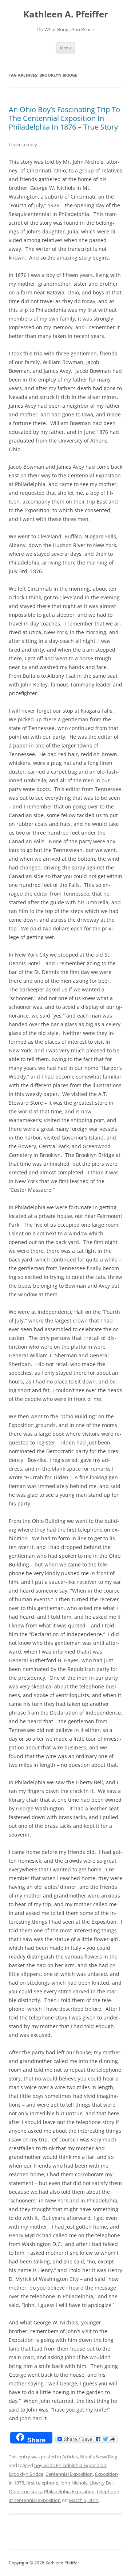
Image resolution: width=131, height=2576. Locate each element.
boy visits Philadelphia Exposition (70, 2465)
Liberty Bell (102, 2483)
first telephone (42, 2483)
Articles (70, 2457)
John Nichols (74, 2483)
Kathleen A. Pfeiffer (66, 14)
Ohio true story (25, 2491)
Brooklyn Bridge (26, 2474)
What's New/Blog (99, 2457)
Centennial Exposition (69, 2474)
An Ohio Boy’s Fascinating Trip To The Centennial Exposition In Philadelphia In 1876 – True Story (64, 118)
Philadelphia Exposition (69, 2491)
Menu (65, 48)
